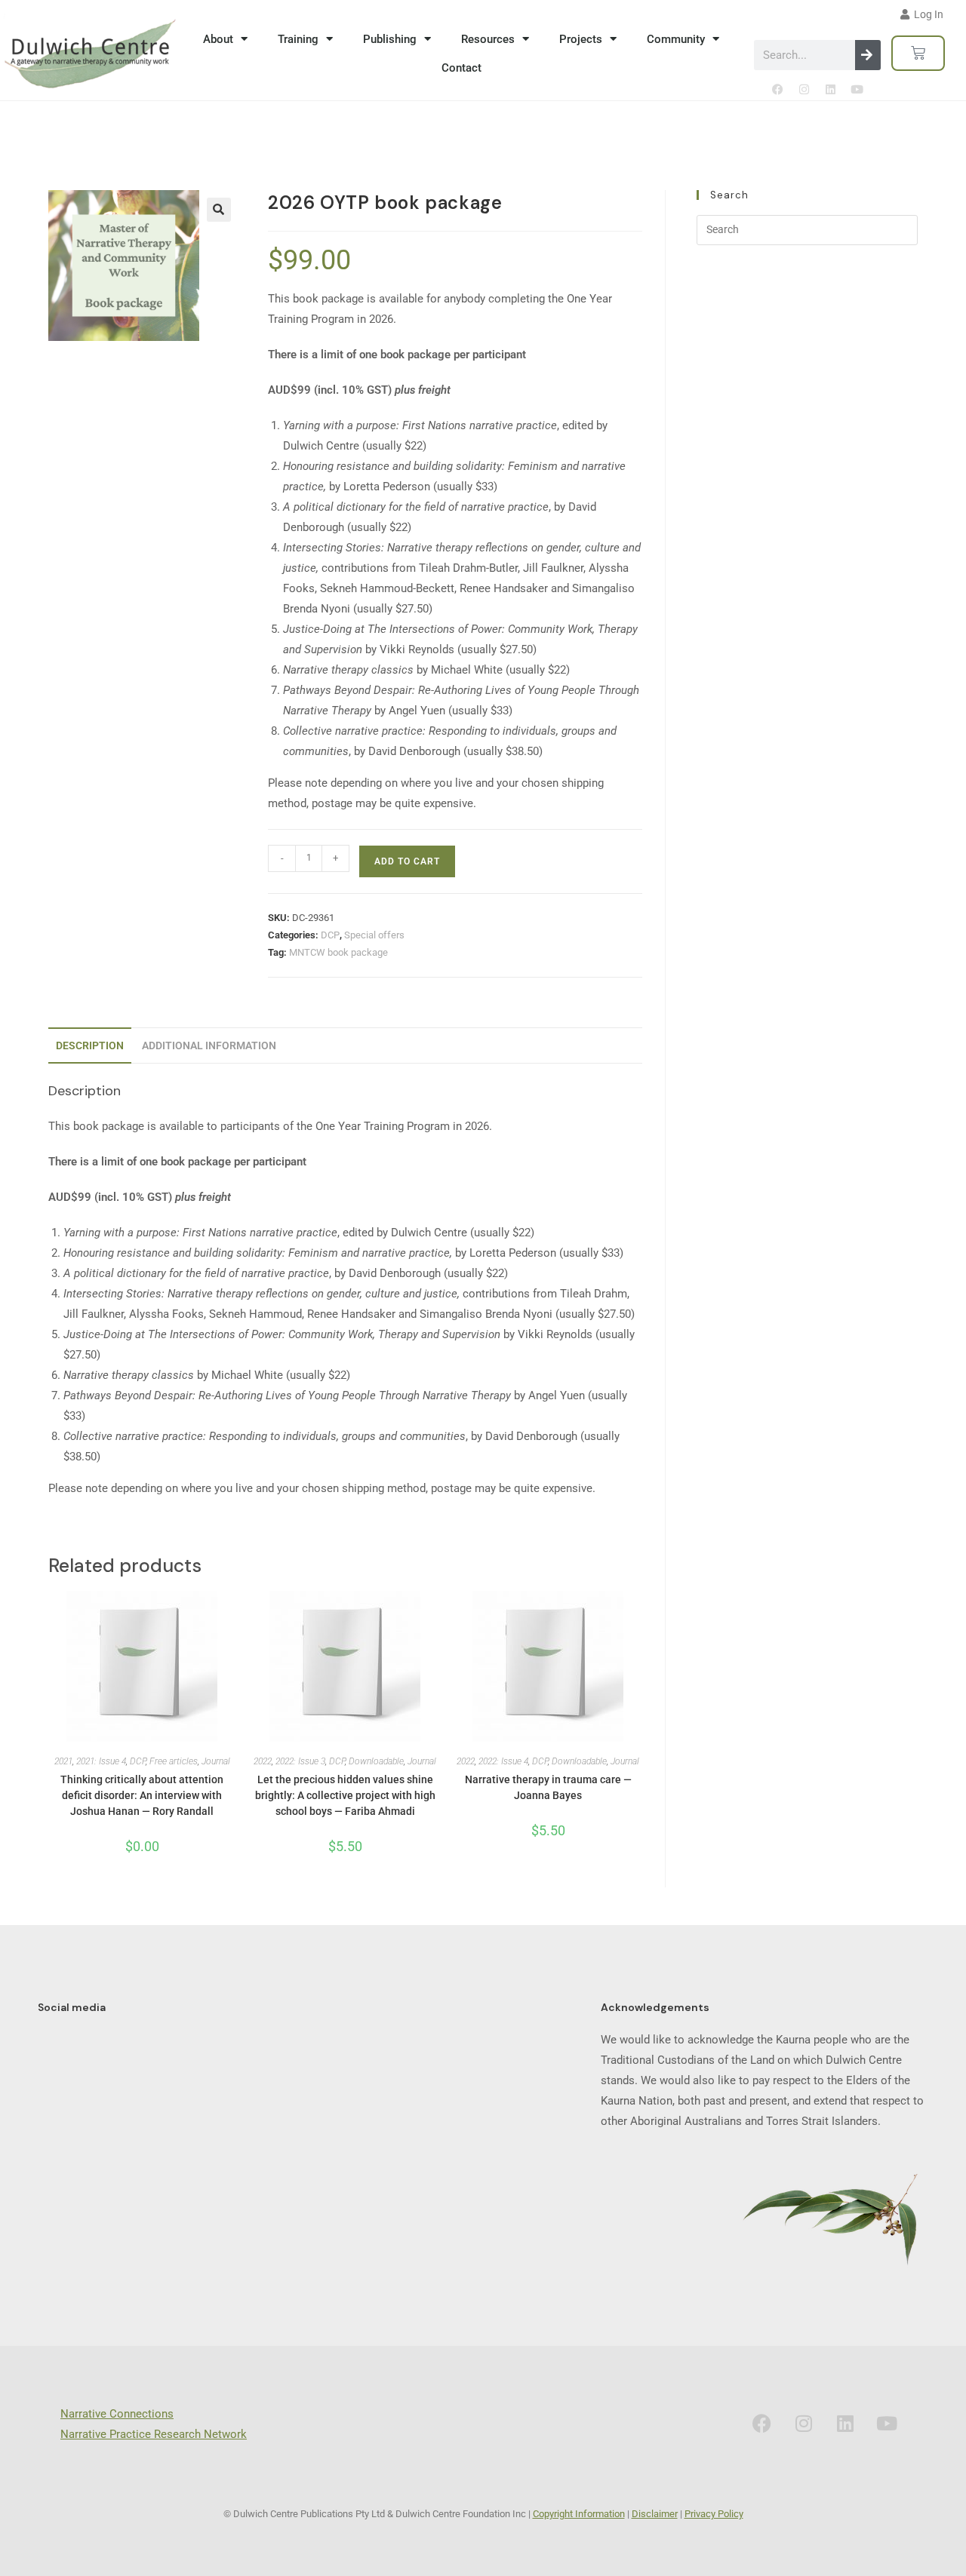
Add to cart (407, 861)
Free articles (174, 1761)
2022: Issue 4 (503, 1761)
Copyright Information (579, 2514)
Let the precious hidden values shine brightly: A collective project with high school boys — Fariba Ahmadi (345, 1795)
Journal (216, 1761)
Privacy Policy (714, 2514)
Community (676, 39)
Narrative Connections (117, 2414)
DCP (330, 935)
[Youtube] (857, 89)
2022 (263, 1761)
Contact (461, 68)
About (218, 39)
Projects (581, 39)
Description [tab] (90, 1045)
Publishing (390, 39)
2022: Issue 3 (300, 1761)
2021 (63, 1761)
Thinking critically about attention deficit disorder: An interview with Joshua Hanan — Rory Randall (142, 1795)
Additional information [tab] (209, 1045)
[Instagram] (804, 89)
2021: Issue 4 (101, 1761)
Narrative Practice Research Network (154, 2434)
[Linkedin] (830, 89)
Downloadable (376, 1761)
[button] (219, 210)
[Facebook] (777, 89)
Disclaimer (655, 2514)
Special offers (374, 935)
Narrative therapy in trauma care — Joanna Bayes (548, 1787)
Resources (488, 39)
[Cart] (918, 53)
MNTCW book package (338, 952)
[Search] (868, 55)
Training (298, 39)
